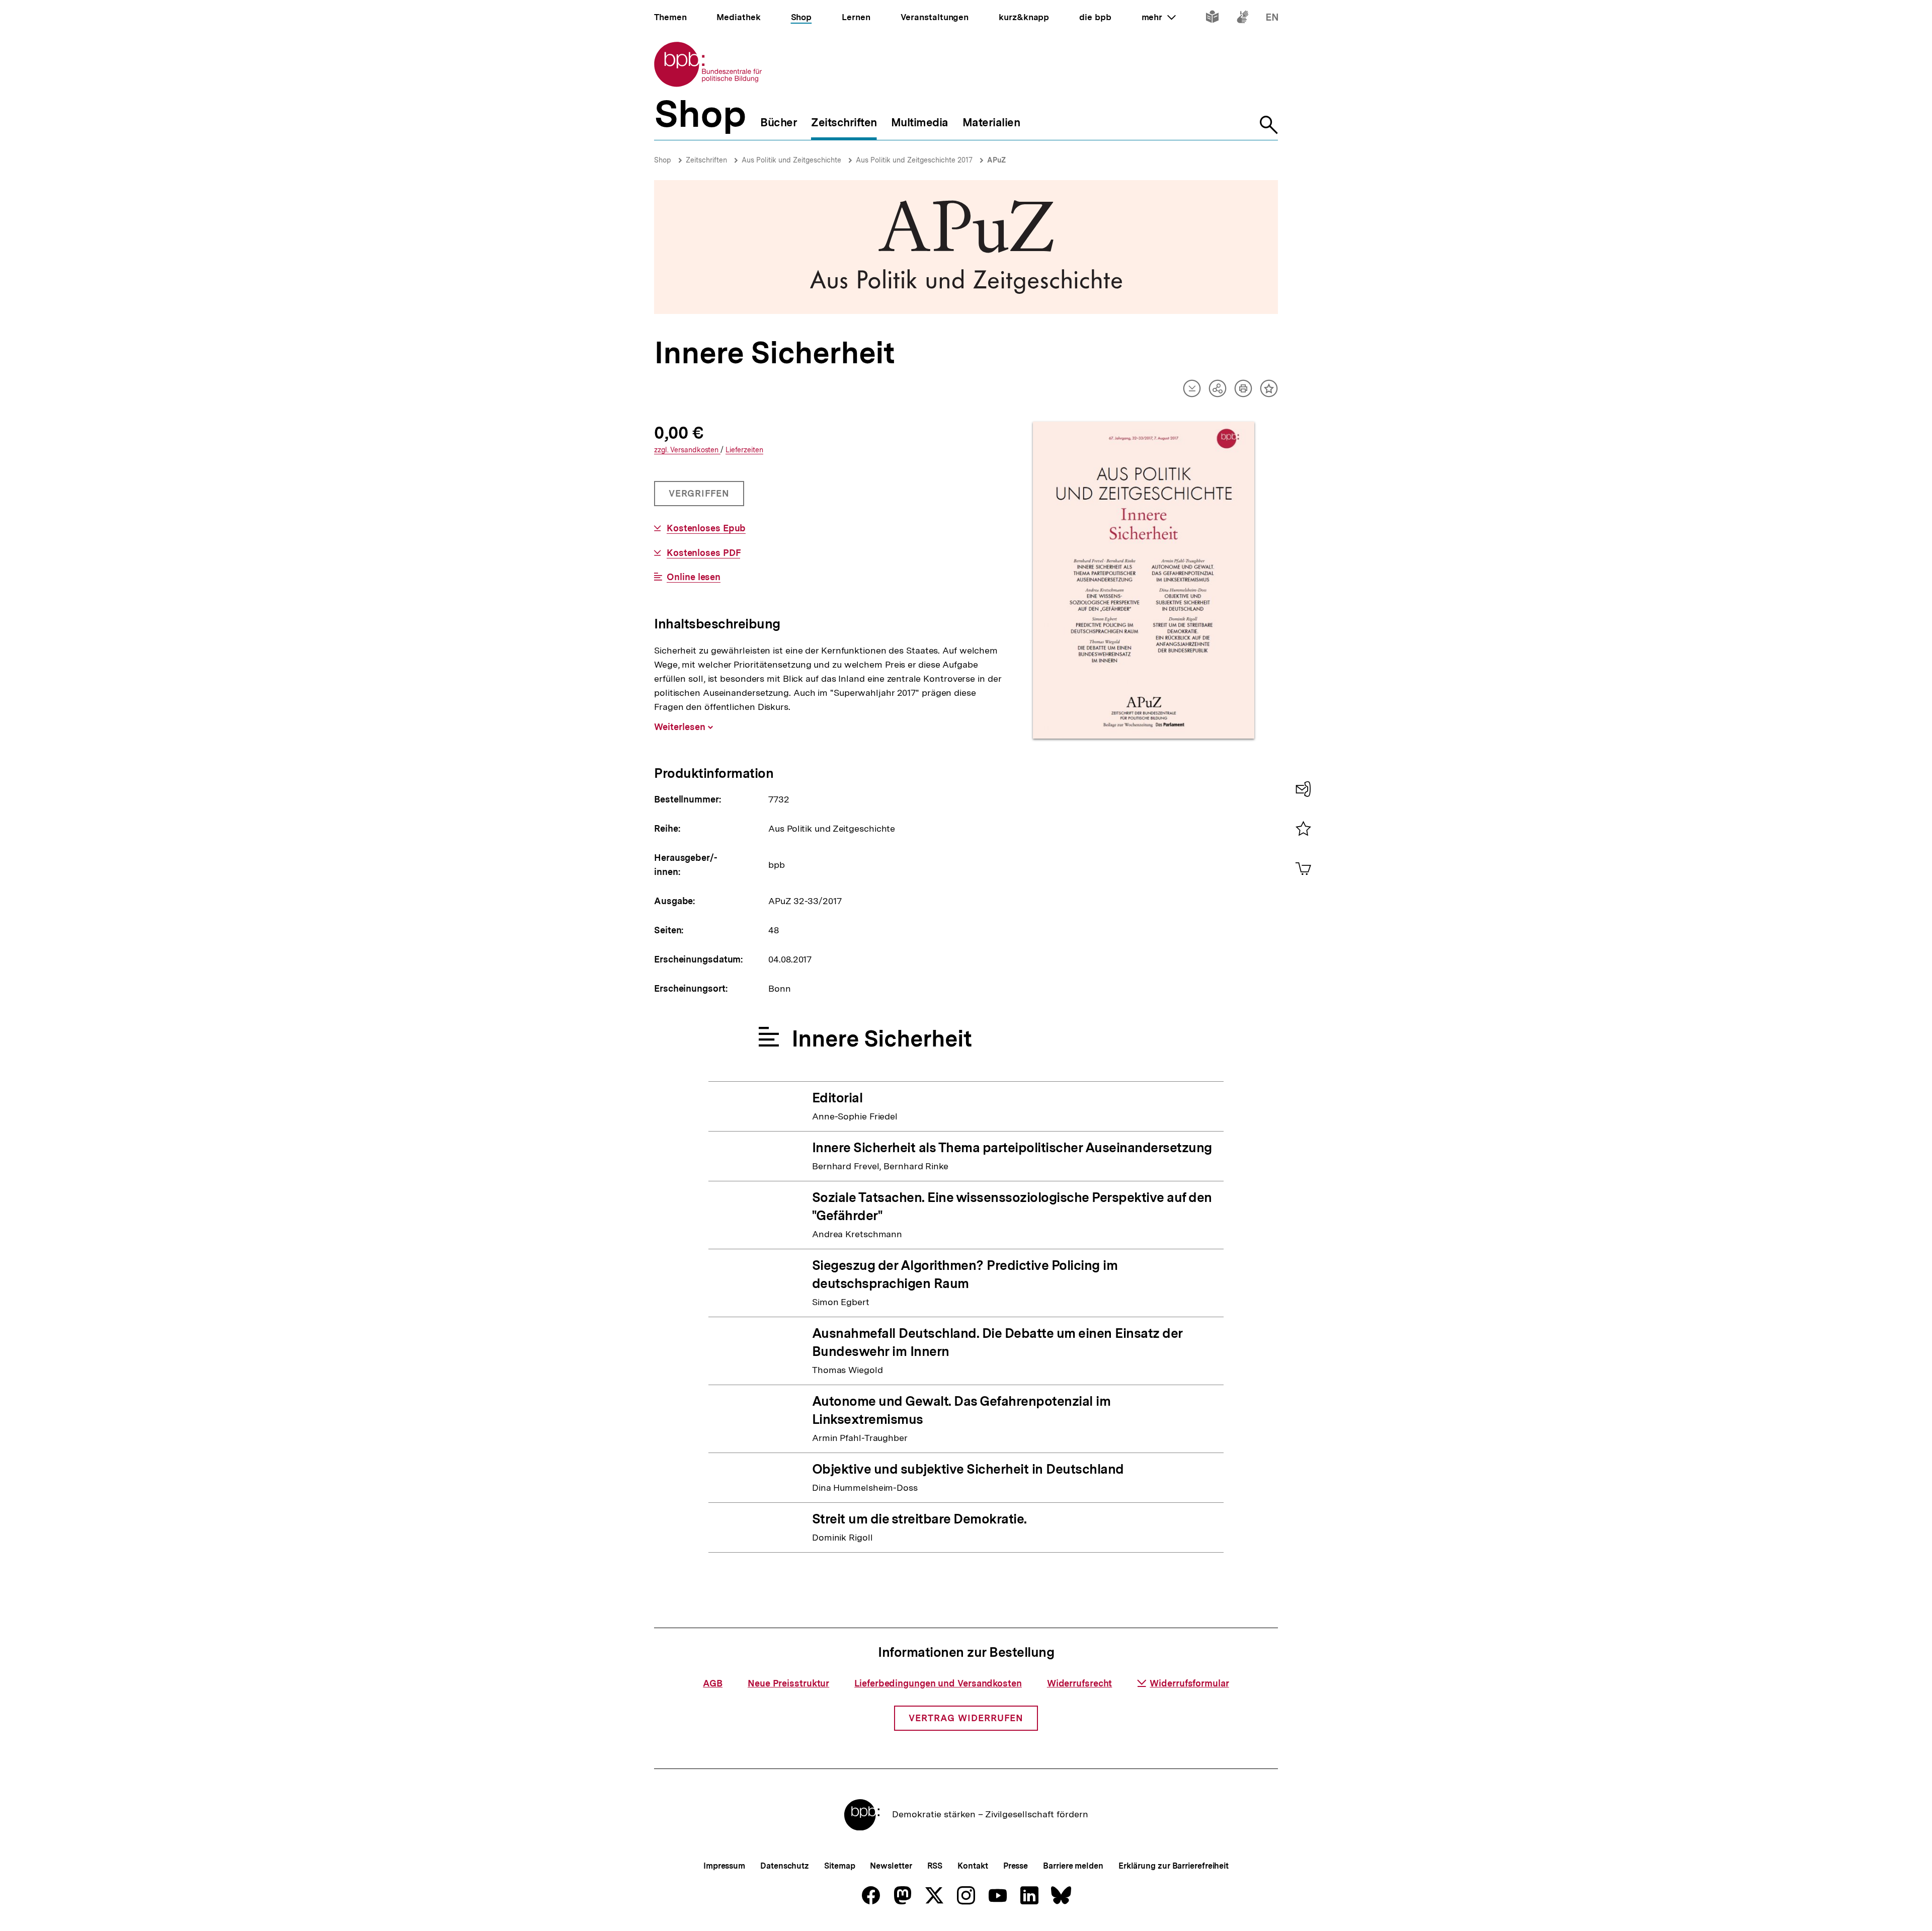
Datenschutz (785, 1866)
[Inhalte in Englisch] (1272, 19)
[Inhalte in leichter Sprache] (1212, 19)
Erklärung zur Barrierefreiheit (1174, 1866)
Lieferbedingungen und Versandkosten (938, 1683)
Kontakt (973, 1866)
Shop (663, 160)
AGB (713, 1683)
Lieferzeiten (744, 450)
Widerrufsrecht (1080, 1683)
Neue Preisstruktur (788, 1683)
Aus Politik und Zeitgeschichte (791, 160)
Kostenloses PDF (703, 553)
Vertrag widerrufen (966, 1718)
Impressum (724, 1866)
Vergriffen (700, 497)
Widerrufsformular (1189, 1683)
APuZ (996, 160)
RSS (935, 1866)
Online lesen (694, 577)
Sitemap (839, 1866)
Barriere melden (1073, 1866)
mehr (1159, 17)
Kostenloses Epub (706, 528)
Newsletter (891, 1866)
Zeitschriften (706, 160)
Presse (1016, 1866)
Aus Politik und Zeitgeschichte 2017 (914, 160)
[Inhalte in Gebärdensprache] (1242, 19)
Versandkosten (687, 450)
